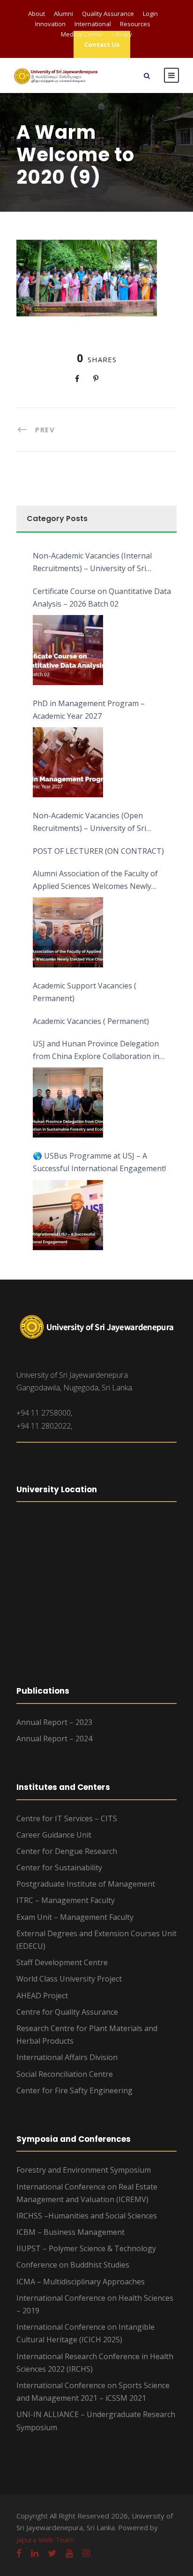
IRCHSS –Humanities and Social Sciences (87, 2216)
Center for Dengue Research (67, 1851)
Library (122, 34)
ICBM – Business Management (71, 2232)
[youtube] (69, 2553)
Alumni (63, 14)
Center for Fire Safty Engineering (74, 2090)
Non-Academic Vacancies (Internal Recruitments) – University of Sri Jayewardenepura (92, 563)
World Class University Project (69, 1979)
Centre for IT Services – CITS (67, 1818)
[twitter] (52, 2553)
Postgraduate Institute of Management (86, 1884)
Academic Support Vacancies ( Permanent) (85, 992)
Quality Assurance (108, 14)
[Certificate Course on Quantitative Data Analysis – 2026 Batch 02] (68, 650)
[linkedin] (35, 2553)
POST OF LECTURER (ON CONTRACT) (98, 851)
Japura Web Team (45, 2540)
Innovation (50, 24)
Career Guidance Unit (54, 1835)
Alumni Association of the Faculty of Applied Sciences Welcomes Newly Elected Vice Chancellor (95, 880)
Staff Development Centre (62, 1962)
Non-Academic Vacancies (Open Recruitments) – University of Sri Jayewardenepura (89, 823)
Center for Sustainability (59, 1868)
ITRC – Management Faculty (66, 1900)
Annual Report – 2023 (54, 1722)
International (93, 24)
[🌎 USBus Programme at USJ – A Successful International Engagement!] (68, 1215)
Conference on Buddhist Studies (73, 2265)
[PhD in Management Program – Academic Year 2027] (68, 762)
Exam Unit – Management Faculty (75, 1917)
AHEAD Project (42, 1996)
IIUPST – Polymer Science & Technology (86, 2248)
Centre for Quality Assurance (67, 2012)
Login (150, 14)
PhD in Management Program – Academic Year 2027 (89, 710)
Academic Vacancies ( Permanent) (91, 1021)
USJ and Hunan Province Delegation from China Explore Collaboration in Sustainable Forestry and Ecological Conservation (96, 1051)
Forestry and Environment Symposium (84, 2170)
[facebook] (19, 2553)
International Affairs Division (67, 2057)
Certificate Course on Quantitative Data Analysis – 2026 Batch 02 (102, 597)
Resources (135, 24)
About (37, 14)
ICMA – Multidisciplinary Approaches (81, 2282)
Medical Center (82, 34)
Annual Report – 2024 (54, 1739)
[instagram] (86, 2553)
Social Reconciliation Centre (65, 2074)
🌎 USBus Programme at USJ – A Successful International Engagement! (99, 1162)
